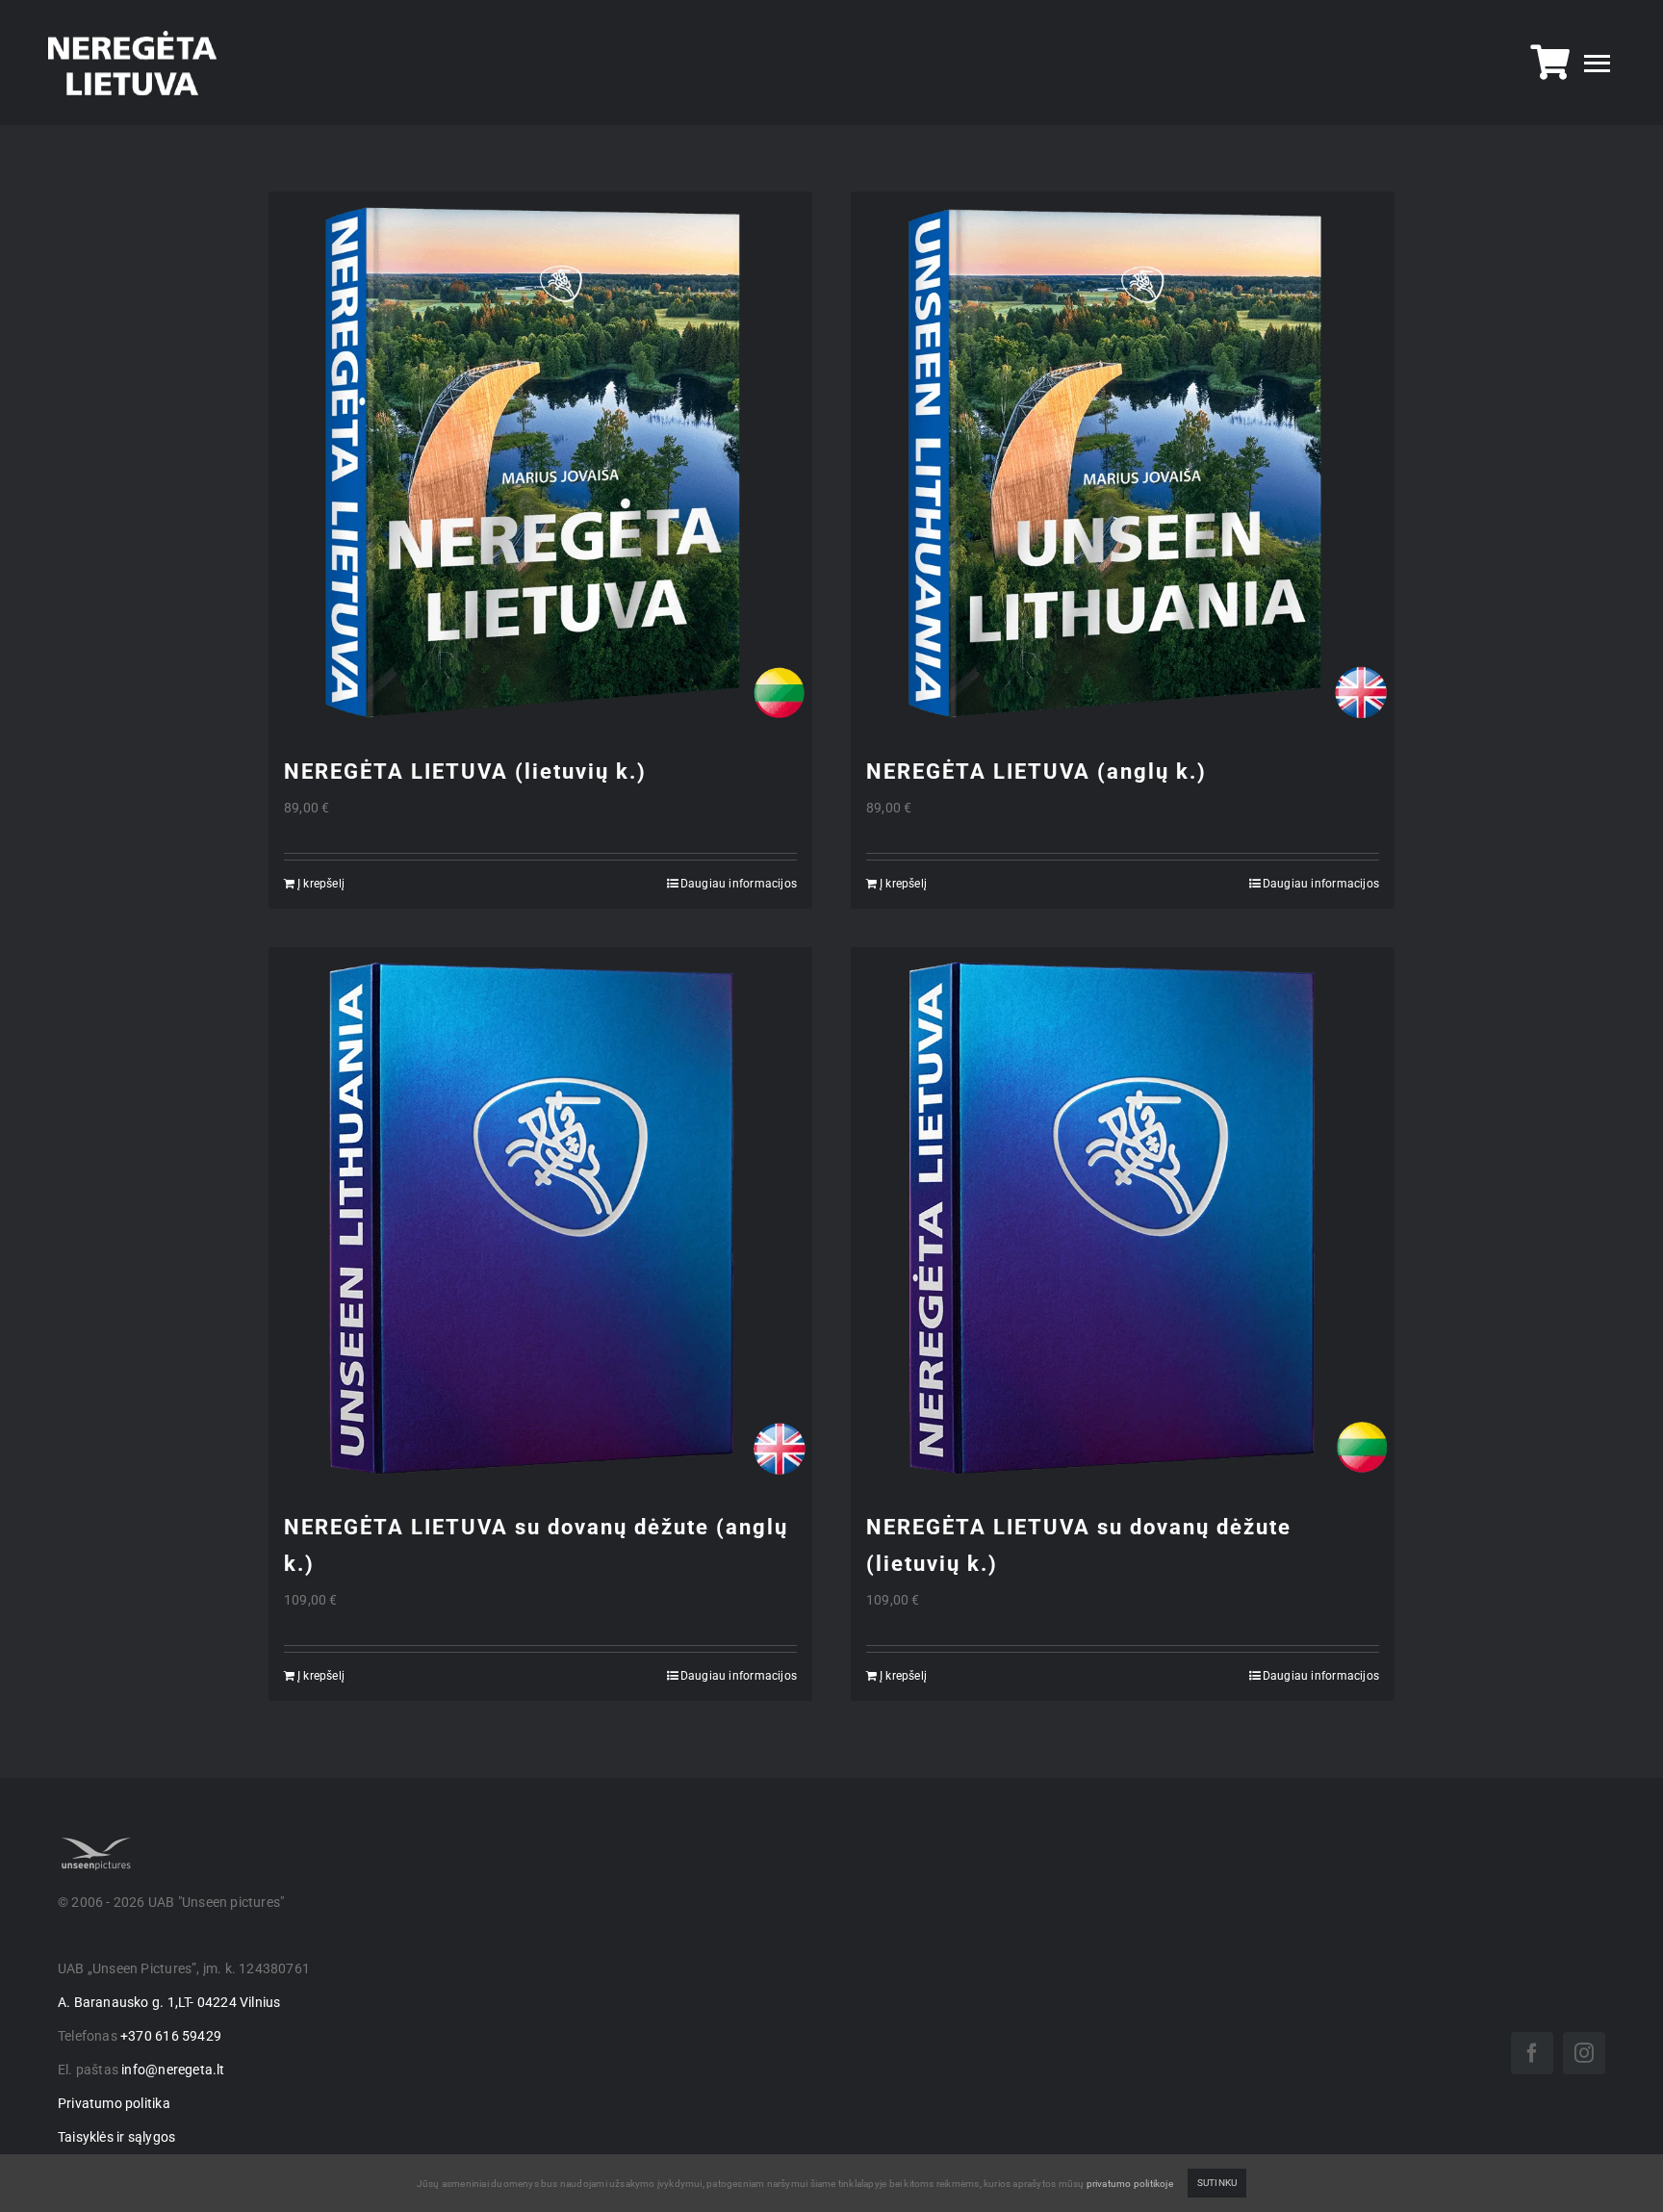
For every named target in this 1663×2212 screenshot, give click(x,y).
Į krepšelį (321, 884)
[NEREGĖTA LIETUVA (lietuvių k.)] (540, 463)
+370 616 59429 (171, 2036)
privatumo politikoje (1130, 2184)
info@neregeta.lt (173, 2070)
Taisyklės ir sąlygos (116, 2137)
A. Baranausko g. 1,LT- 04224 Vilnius (169, 2002)
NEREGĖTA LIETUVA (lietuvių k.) (465, 772)
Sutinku (1217, 2183)
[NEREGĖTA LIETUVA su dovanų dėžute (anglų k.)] (540, 1219)
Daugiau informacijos (739, 884)
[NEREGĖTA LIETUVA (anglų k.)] (1123, 463)
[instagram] (1584, 2053)
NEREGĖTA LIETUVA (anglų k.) (1036, 772)
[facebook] (1532, 2053)
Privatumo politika (114, 2103)
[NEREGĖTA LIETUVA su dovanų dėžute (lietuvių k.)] (1123, 1219)
